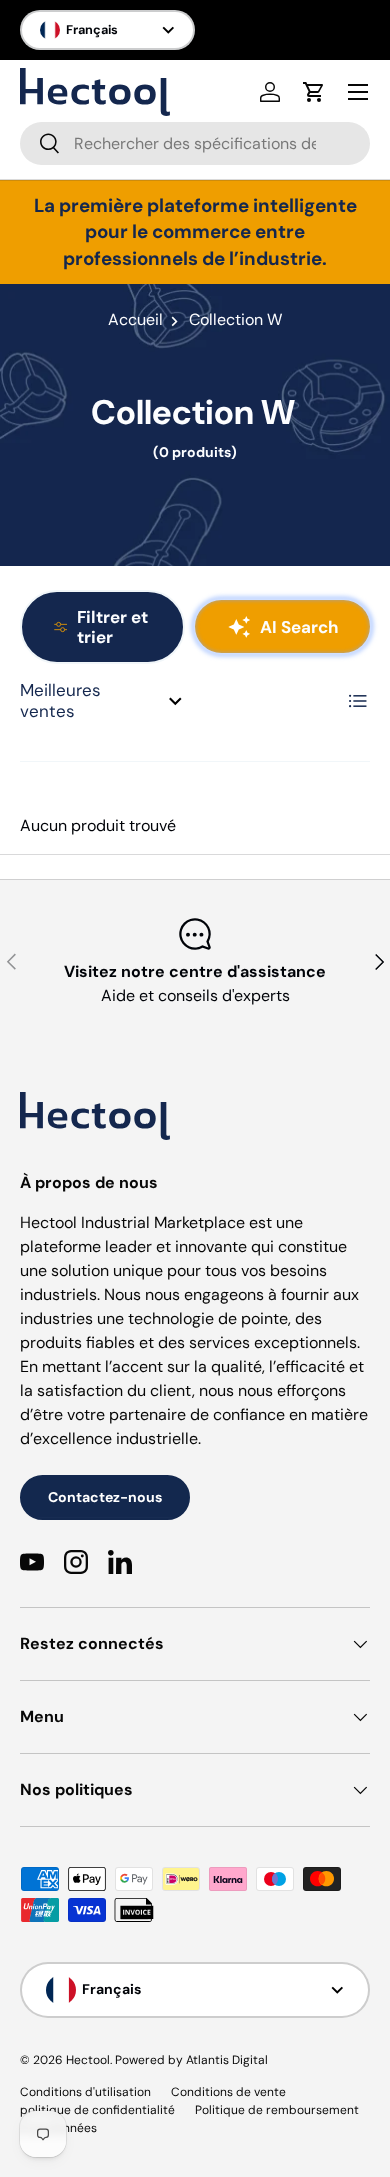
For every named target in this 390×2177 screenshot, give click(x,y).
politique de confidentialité (97, 2110)
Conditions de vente (228, 2092)
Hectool (88, 2060)
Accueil (135, 320)
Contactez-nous (105, 1497)
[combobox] (195, 143)
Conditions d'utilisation (85, 2092)
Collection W (235, 320)
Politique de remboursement (277, 2110)
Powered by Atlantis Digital (191, 2060)
